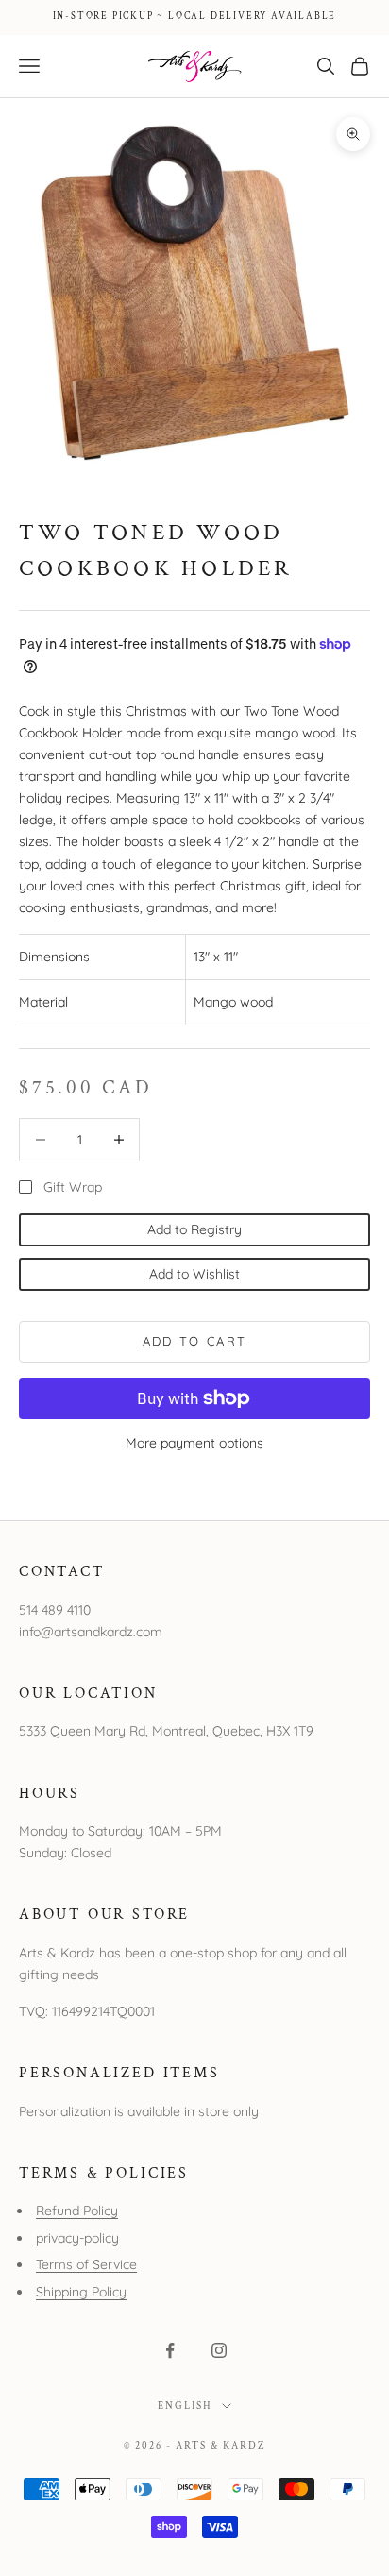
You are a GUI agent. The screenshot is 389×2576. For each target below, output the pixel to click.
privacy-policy (77, 2238)
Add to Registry (194, 1229)
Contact (62, 1571)
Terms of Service (86, 2264)
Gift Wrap (73, 1187)
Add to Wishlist (194, 1274)
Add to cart (195, 1341)
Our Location (88, 1693)
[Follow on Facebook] (170, 2350)
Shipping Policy (81, 2292)
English (185, 2406)
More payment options (194, 1443)
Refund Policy (77, 2211)
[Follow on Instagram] (219, 2350)
